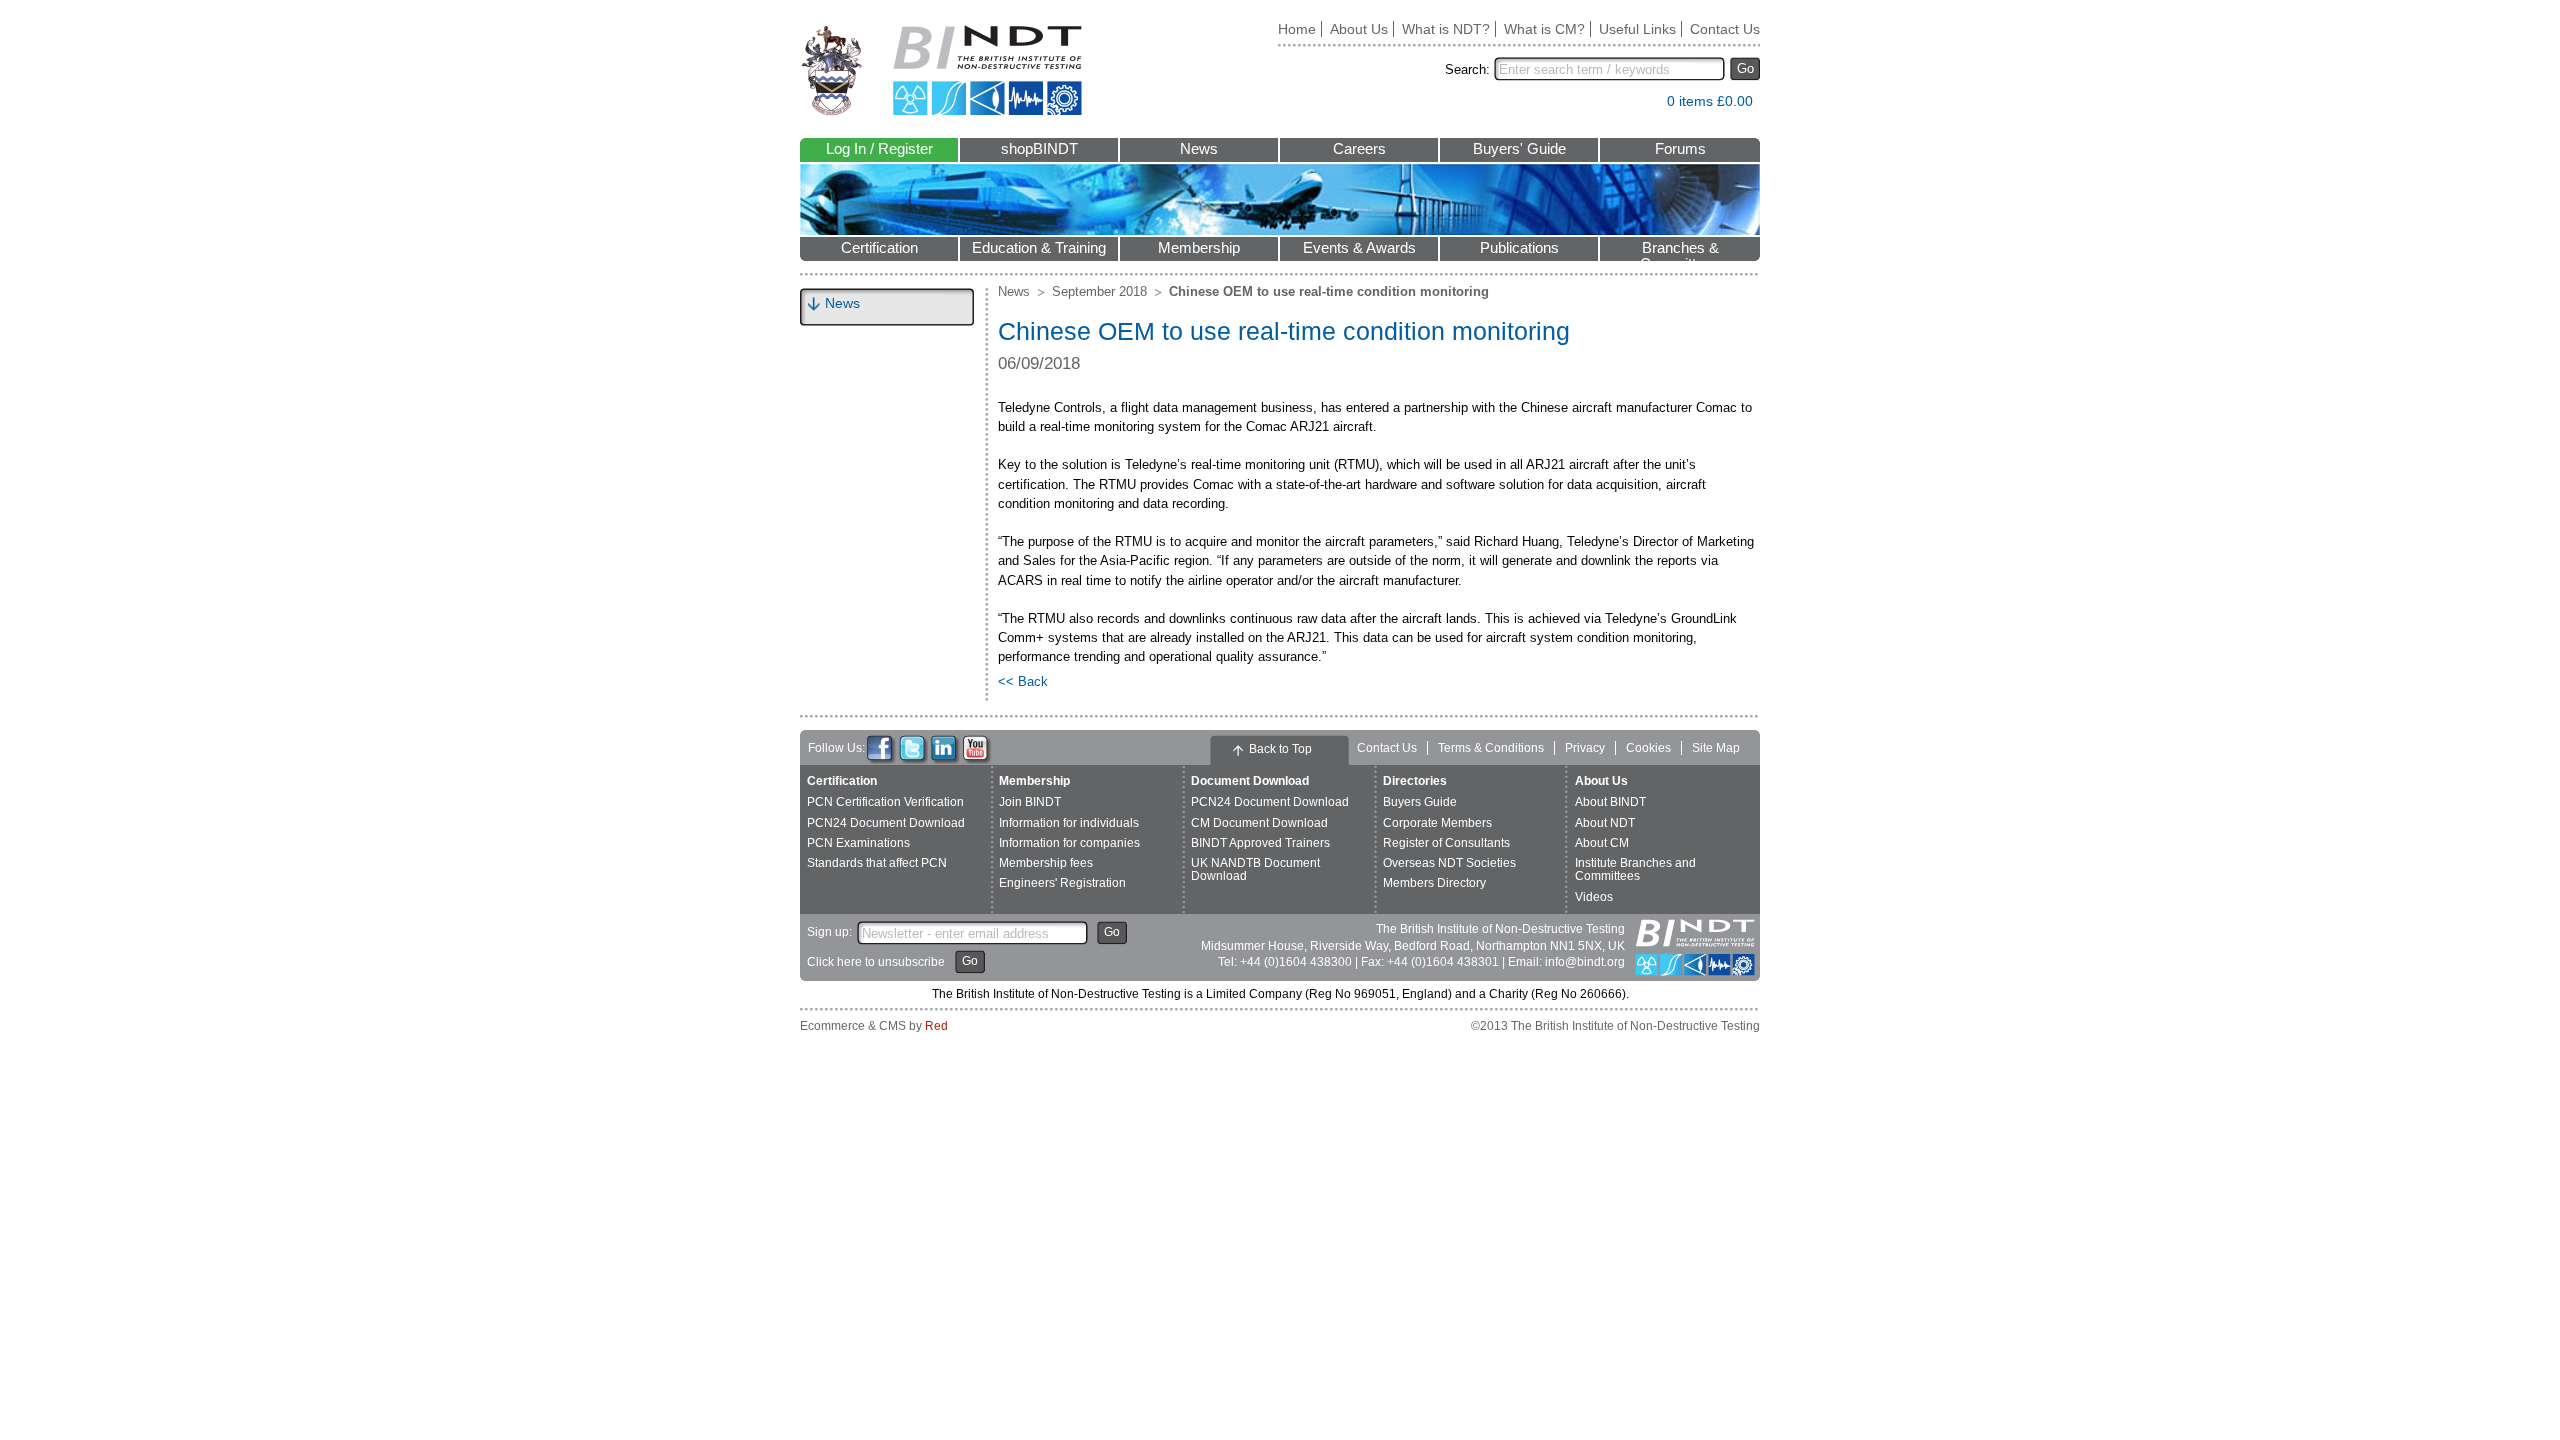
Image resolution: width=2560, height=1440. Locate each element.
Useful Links (1637, 29)
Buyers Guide (1420, 802)
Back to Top (1280, 749)
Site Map (1716, 748)
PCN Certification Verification (885, 802)
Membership (1199, 248)
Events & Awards (1359, 248)
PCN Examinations (858, 843)
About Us (1359, 29)
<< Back (1023, 681)
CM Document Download (1259, 823)
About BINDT (1610, 802)
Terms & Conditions (1491, 748)
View (1642, 105)
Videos (1594, 897)
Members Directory (1434, 883)
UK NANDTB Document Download (1255, 869)
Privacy (1585, 748)
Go (1745, 68)
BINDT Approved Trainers (1260, 843)
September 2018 (1099, 291)
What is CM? (1544, 29)
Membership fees (1046, 863)
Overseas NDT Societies (1449, 863)
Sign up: (829, 932)
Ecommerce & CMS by (874, 1026)
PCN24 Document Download (886, 823)
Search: (1467, 69)
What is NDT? (1446, 29)
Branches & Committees (1680, 250)
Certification (879, 248)
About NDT (1605, 823)
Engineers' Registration (1062, 883)
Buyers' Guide (1519, 149)
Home (1297, 29)
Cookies (1648, 748)
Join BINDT (1030, 802)
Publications (1519, 248)
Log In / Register (879, 149)
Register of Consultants (1446, 843)
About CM (1602, 843)
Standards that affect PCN (877, 863)
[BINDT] (941, 70)
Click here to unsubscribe (876, 962)
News (1199, 149)
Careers (1359, 149)
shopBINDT (1039, 149)
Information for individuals (1069, 823)
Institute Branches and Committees (1635, 869)
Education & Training (1039, 248)
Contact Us (1725, 29)
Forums (1680, 149)
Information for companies (1069, 843)
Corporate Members (1437, 823)
